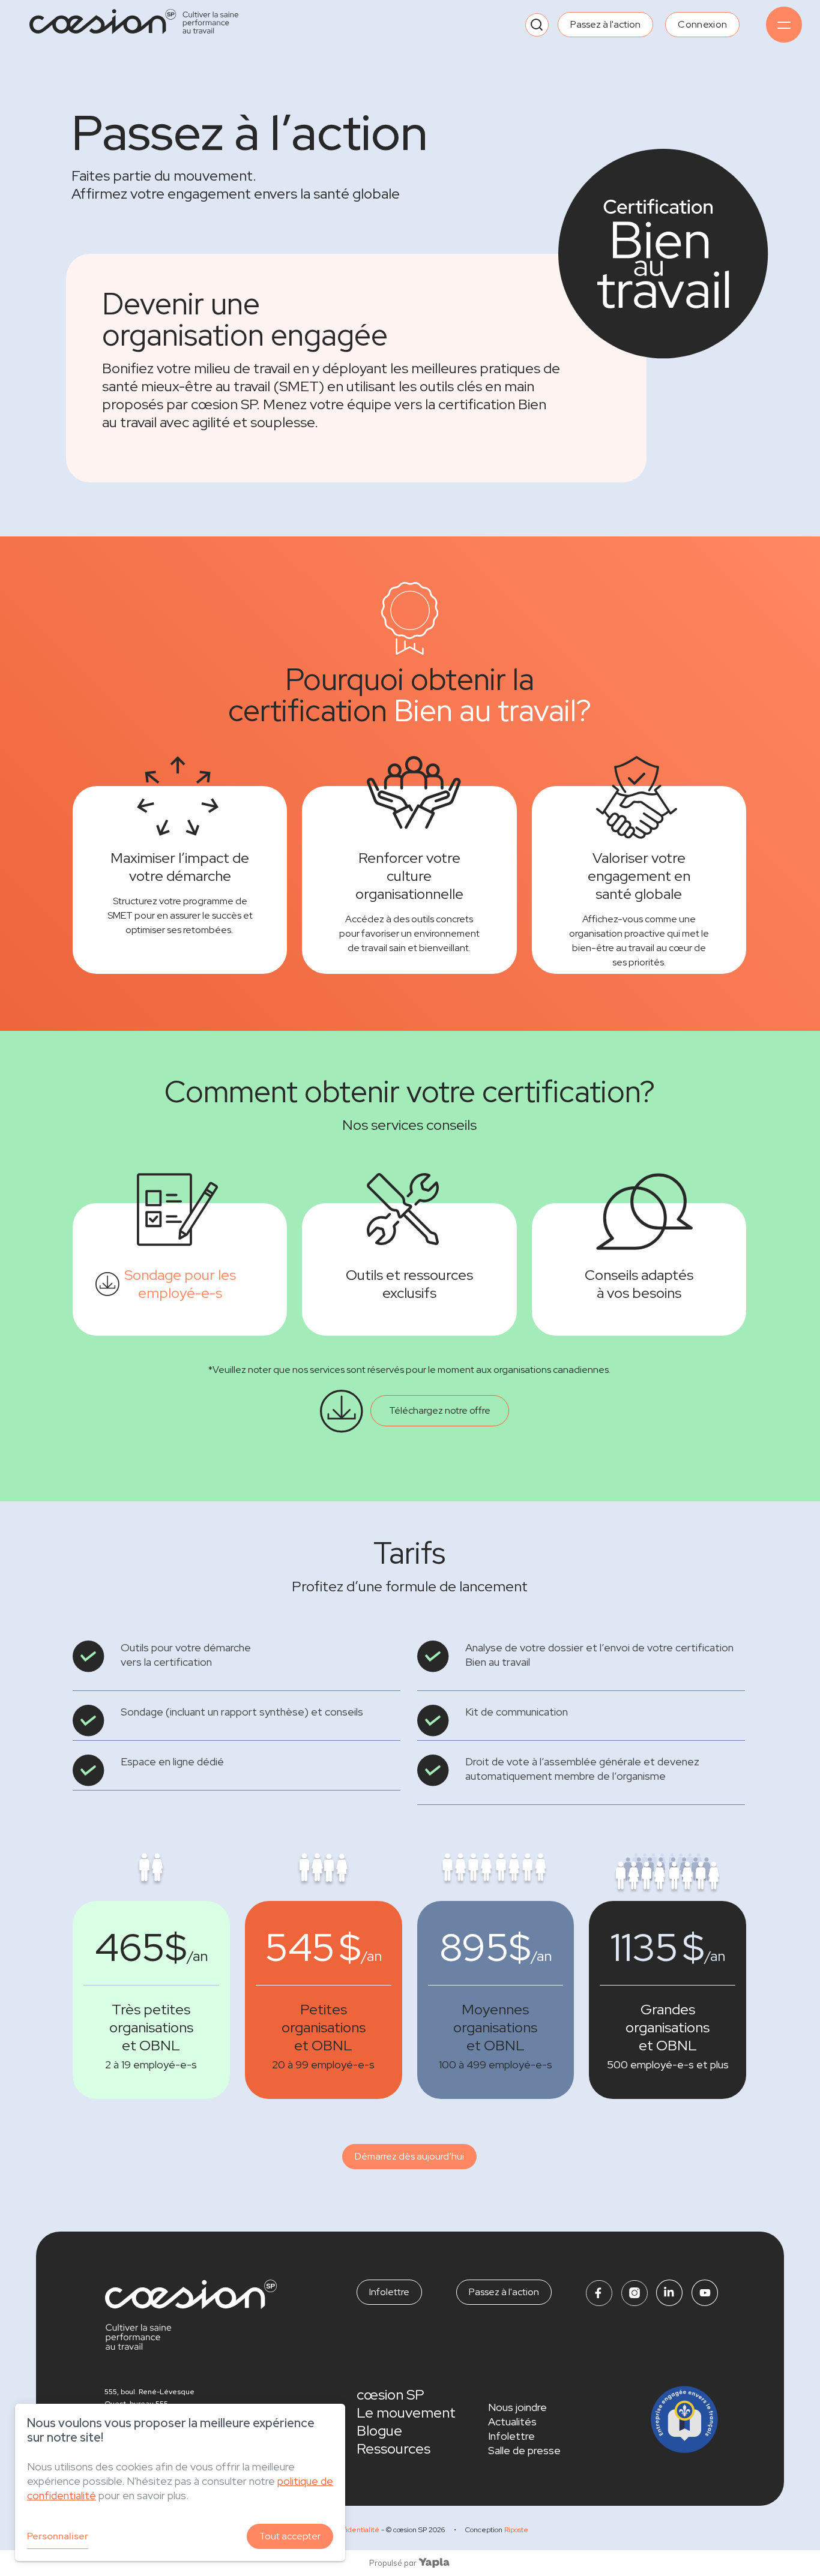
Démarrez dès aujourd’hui (409, 2156)
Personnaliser (58, 2536)
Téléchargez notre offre (440, 1410)
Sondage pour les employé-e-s (180, 1284)
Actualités (512, 2421)
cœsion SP (390, 2394)
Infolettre (389, 2292)
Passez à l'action (605, 24)
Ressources (393, 2448)
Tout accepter (290, 2536)
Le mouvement (406, 2412)
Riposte (516, 2530)
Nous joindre (517, 2407)
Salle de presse (524, 2450)
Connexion (702, 24)
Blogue (379, 2430)
